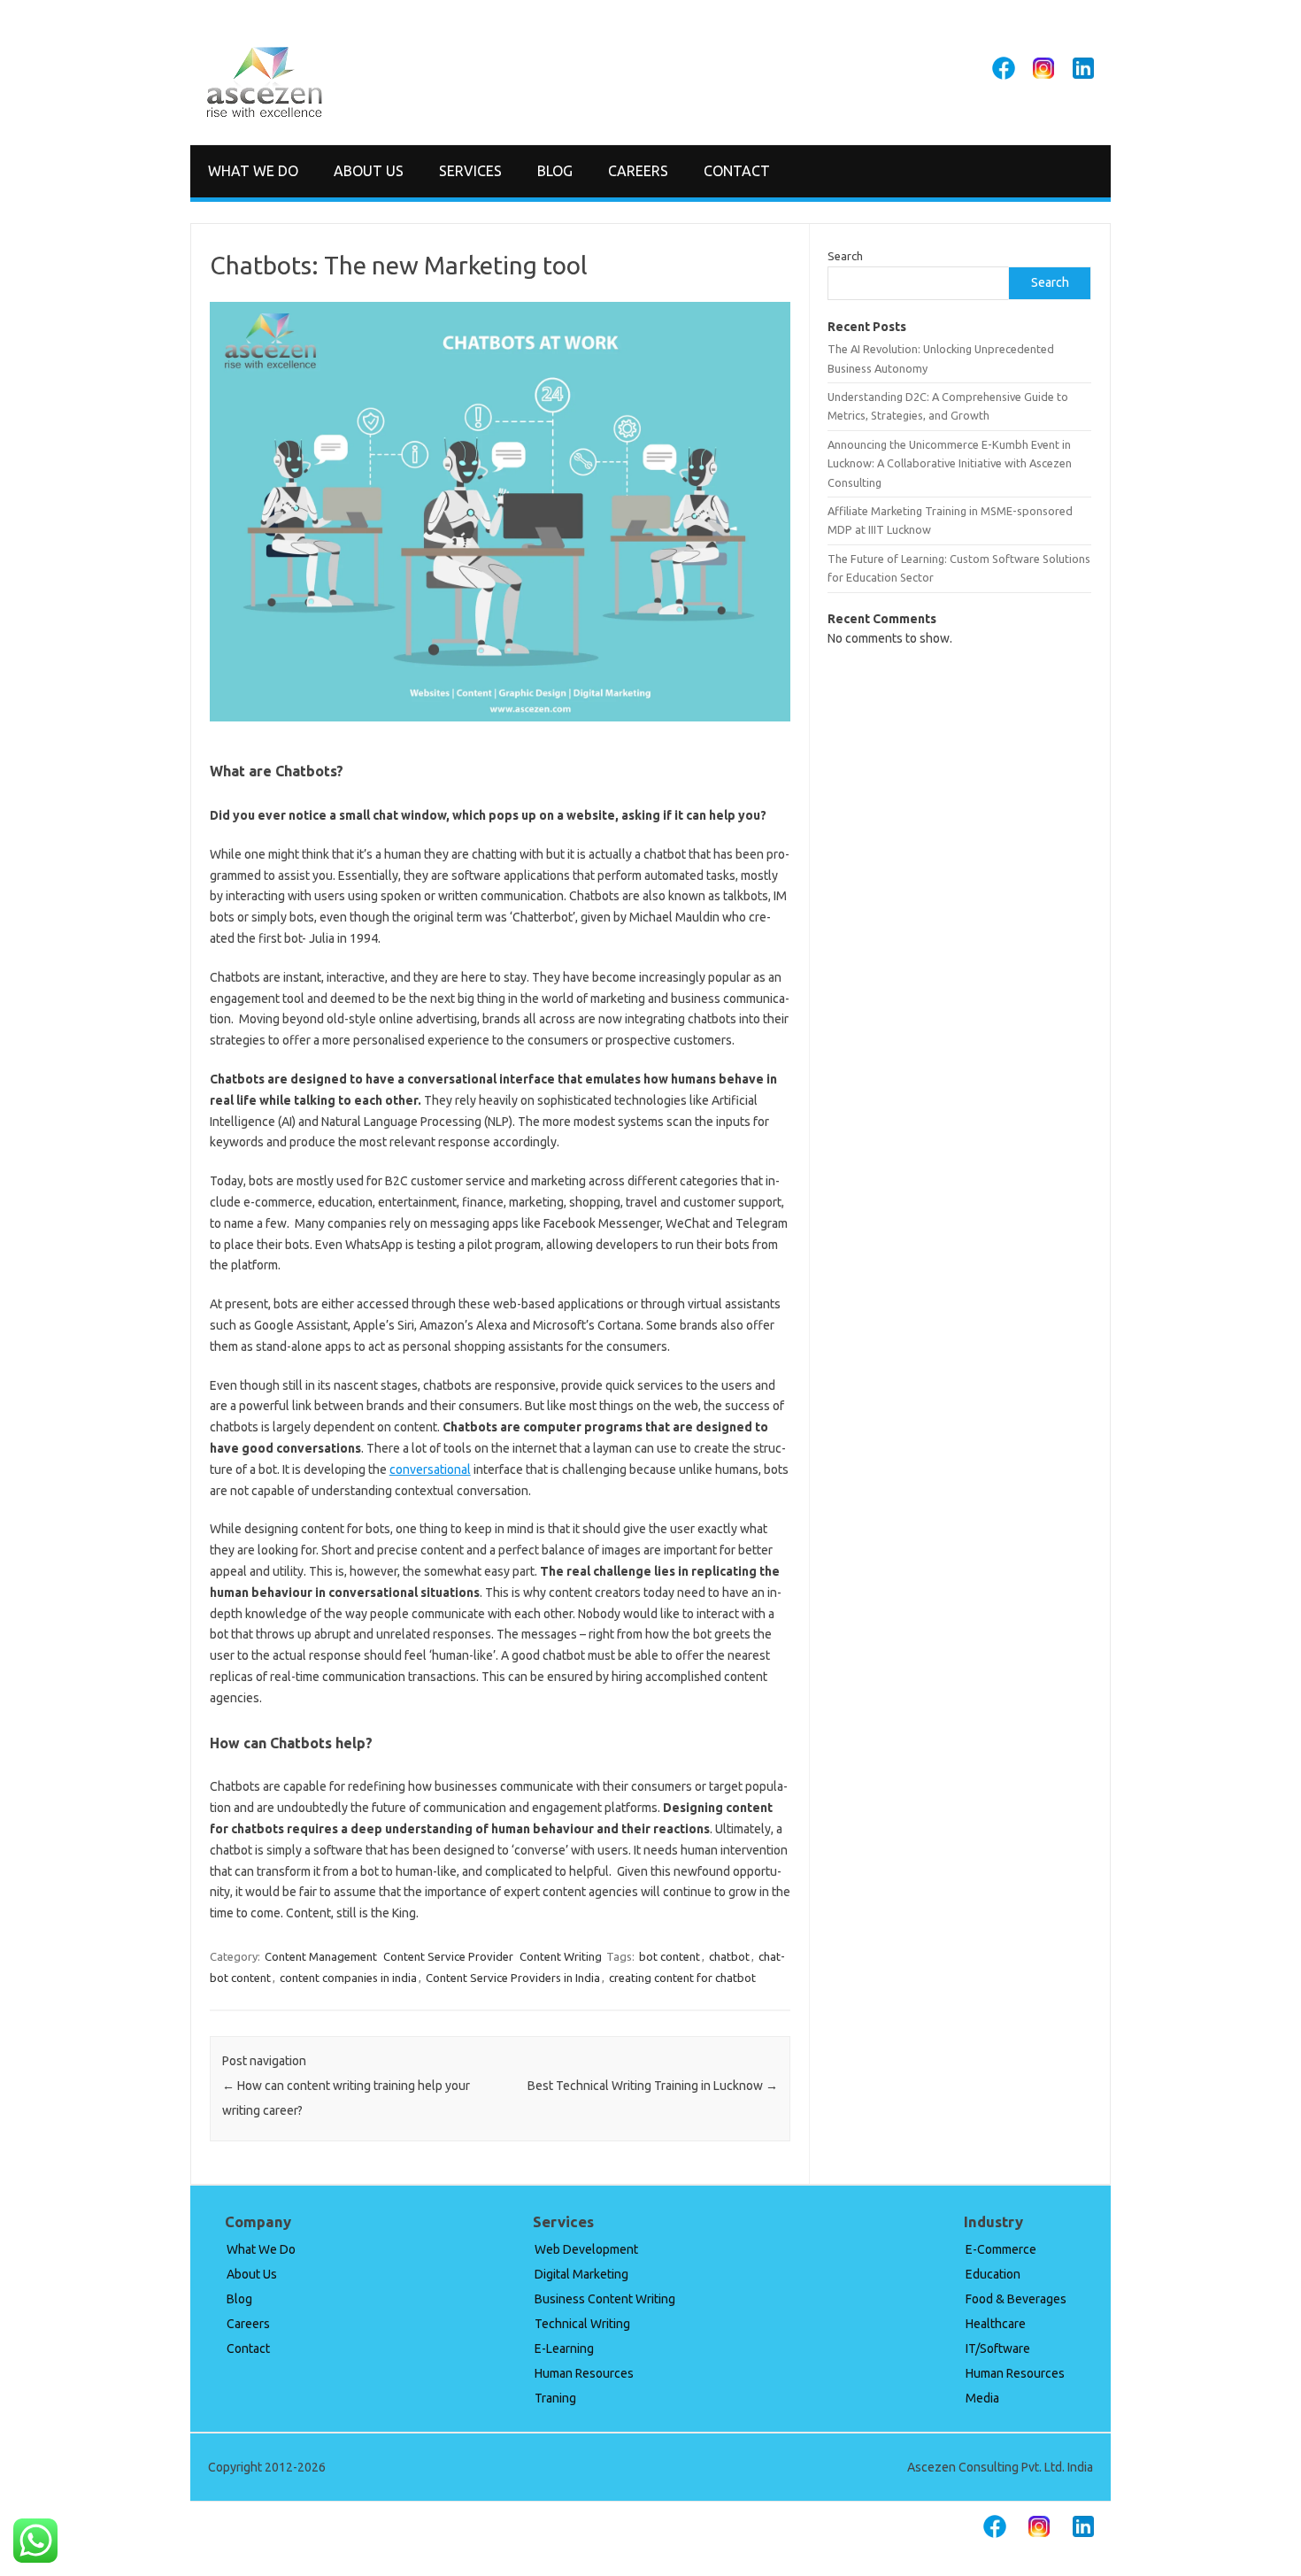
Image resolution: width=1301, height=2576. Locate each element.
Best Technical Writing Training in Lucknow (653, 2086)
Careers (638, 171)
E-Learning (564, 2348)
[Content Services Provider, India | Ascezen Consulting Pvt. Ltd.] (264, 114)
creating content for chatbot (682, 1978)
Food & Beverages (1016, 2299)
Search (845, 256)
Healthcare (996, 2324)
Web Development (586, 2249)
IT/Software (998, 2348)
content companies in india (348, 1978)
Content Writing (561, 1956)
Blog (555, 171)
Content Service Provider (448, 1956)
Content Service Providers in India (513, 1978)
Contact (737, 171)
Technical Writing (582, 2324)
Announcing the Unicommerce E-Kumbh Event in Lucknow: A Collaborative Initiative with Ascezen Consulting (950, 463)
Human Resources (584, 2373)
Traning (555, 2398)
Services (470, 171)
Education (993, 2274)
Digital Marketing (581, 2274)
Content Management (321, 1956)
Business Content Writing (605, 2299)
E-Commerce (1001, 2249)
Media (982, 2398)
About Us (369, 171)
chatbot (729, 1956)
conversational (430, 1469)
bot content (670, 1956)
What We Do (253, 171)
